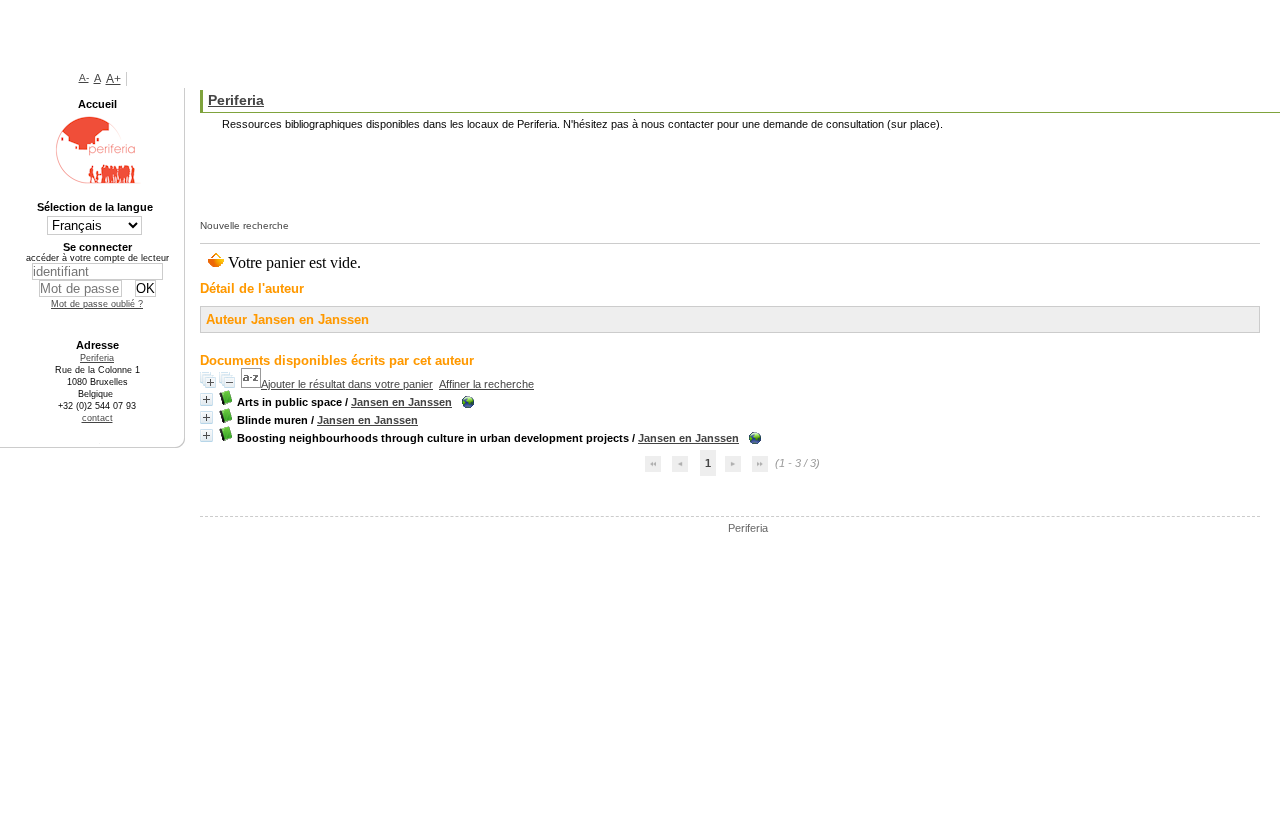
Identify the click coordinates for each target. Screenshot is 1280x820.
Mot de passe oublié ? (97, 304)
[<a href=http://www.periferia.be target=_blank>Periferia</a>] (686, 528)
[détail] (206, 399)
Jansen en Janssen (401, 402)
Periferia (748, 528)
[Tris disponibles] (251, 384)
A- (84, 77)
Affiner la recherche (486, 384)
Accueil (97, 104)
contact (97, 418)
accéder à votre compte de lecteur (97, 258)
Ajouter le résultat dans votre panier (347, 384)
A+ (113, 79)
